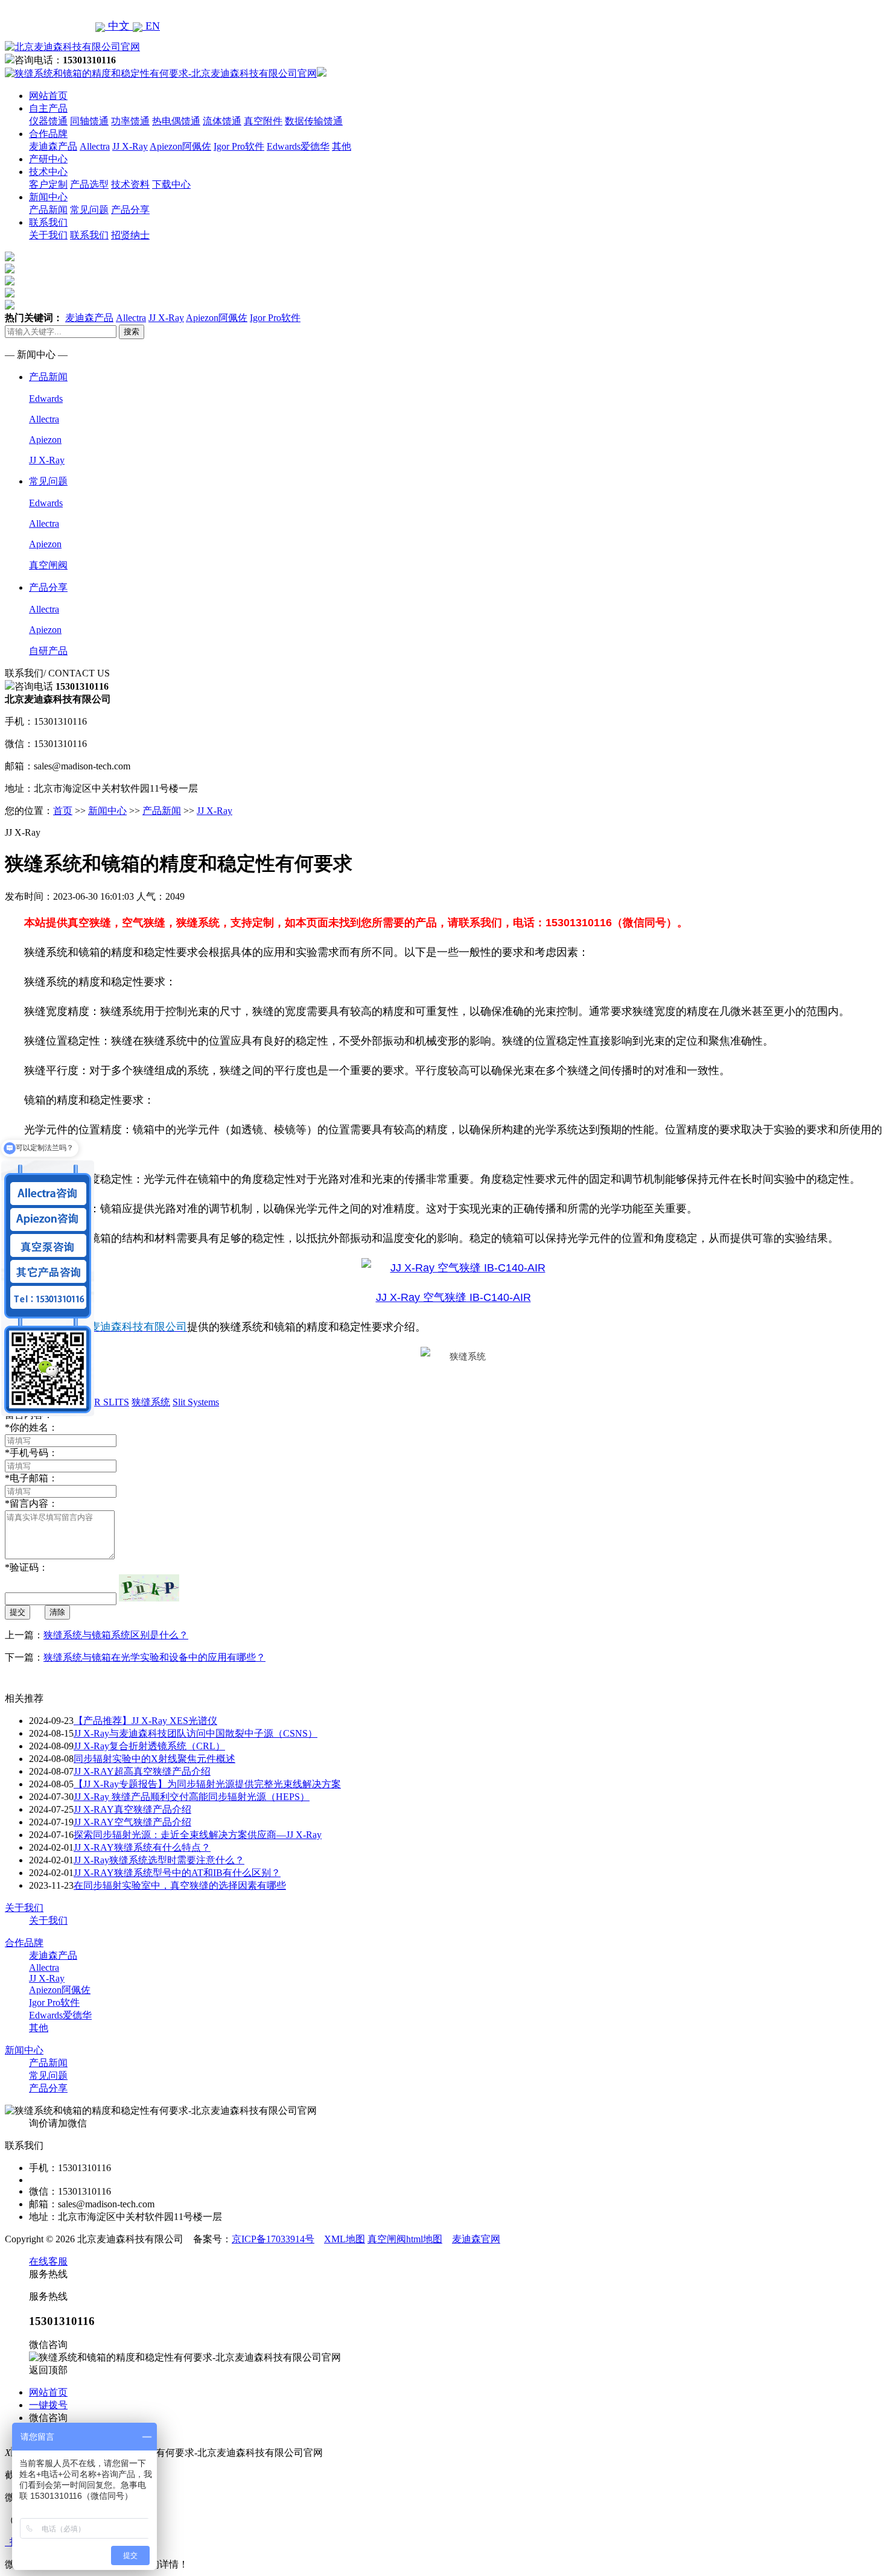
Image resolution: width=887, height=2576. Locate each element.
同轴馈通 (89, 121)
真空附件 (263, 121)
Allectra (95, 146)
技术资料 (130, 184)
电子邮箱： (31, 1478)
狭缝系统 (151, 1402)
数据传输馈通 (314, 121)
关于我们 (48, 235)
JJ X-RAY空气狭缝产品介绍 (132, 1822)
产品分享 (130, 210)
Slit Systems (196, 1402)
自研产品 (48, 651)
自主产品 (48, 108)
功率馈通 (130, 121)
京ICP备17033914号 (273, 2239)
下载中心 (171, 184)
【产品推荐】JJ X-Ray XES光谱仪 (145, 1721)
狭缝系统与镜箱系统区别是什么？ (116, 1635)
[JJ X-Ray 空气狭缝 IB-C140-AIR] (453, 1268)
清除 (57, 1612)
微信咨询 (48, 2418)
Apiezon (45, 440)
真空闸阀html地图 (405, 2239)
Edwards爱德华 (298, 146)
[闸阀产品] (10, 294)
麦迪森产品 (53, 146)
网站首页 (48, 96)
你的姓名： (31, 1427)
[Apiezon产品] (10, 282)
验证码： (27, 1567)
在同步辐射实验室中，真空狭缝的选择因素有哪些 (180, 1885)
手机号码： (31, 1453)
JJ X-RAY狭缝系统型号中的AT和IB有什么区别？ (177, 1873)
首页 (63, 811)
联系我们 (48, 222)
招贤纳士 (130, 235)
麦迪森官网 (476, 2239)
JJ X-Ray (130, 146)
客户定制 (48, 184)
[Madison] (10, 258)
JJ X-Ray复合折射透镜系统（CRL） (149, 1746)
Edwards (46, 399)
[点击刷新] (149, 1588)
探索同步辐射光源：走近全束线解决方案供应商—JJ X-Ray (198, 1835)
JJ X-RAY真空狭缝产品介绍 (132, 1809)
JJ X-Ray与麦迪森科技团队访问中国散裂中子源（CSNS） (196, 1733)
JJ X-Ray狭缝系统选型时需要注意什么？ (159, 1860)
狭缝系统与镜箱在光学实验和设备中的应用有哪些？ (154, 1657)
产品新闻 (48, 210)
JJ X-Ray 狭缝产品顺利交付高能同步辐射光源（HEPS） (192, 1797)
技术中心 (48, 172)
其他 (342, 146)
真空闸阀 (48, 565)
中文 (119, 26)
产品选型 (89, 184)
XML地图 (345, 2239)
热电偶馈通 (176, 121)
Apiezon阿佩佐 (180, 146)
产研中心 (48, 159)
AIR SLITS (107, 1402)
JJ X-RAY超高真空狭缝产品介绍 (142, 1771)
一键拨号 (48, 2405)
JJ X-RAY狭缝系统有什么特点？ (142, 1847)
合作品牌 (48, 134)
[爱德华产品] (10, 306)
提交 (17, 1612)
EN (151, 26)
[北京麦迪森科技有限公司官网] (72, 47)
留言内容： (31, 1503)
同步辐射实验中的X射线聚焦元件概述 (154, 1759)
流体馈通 (222, 121)
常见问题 (89, 210)
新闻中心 (48, 197)
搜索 (132, 332)
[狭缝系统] (10, 270)
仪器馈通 (48, 121)
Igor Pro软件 (239, 146)
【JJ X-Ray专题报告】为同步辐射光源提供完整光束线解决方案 (207, 1784)
